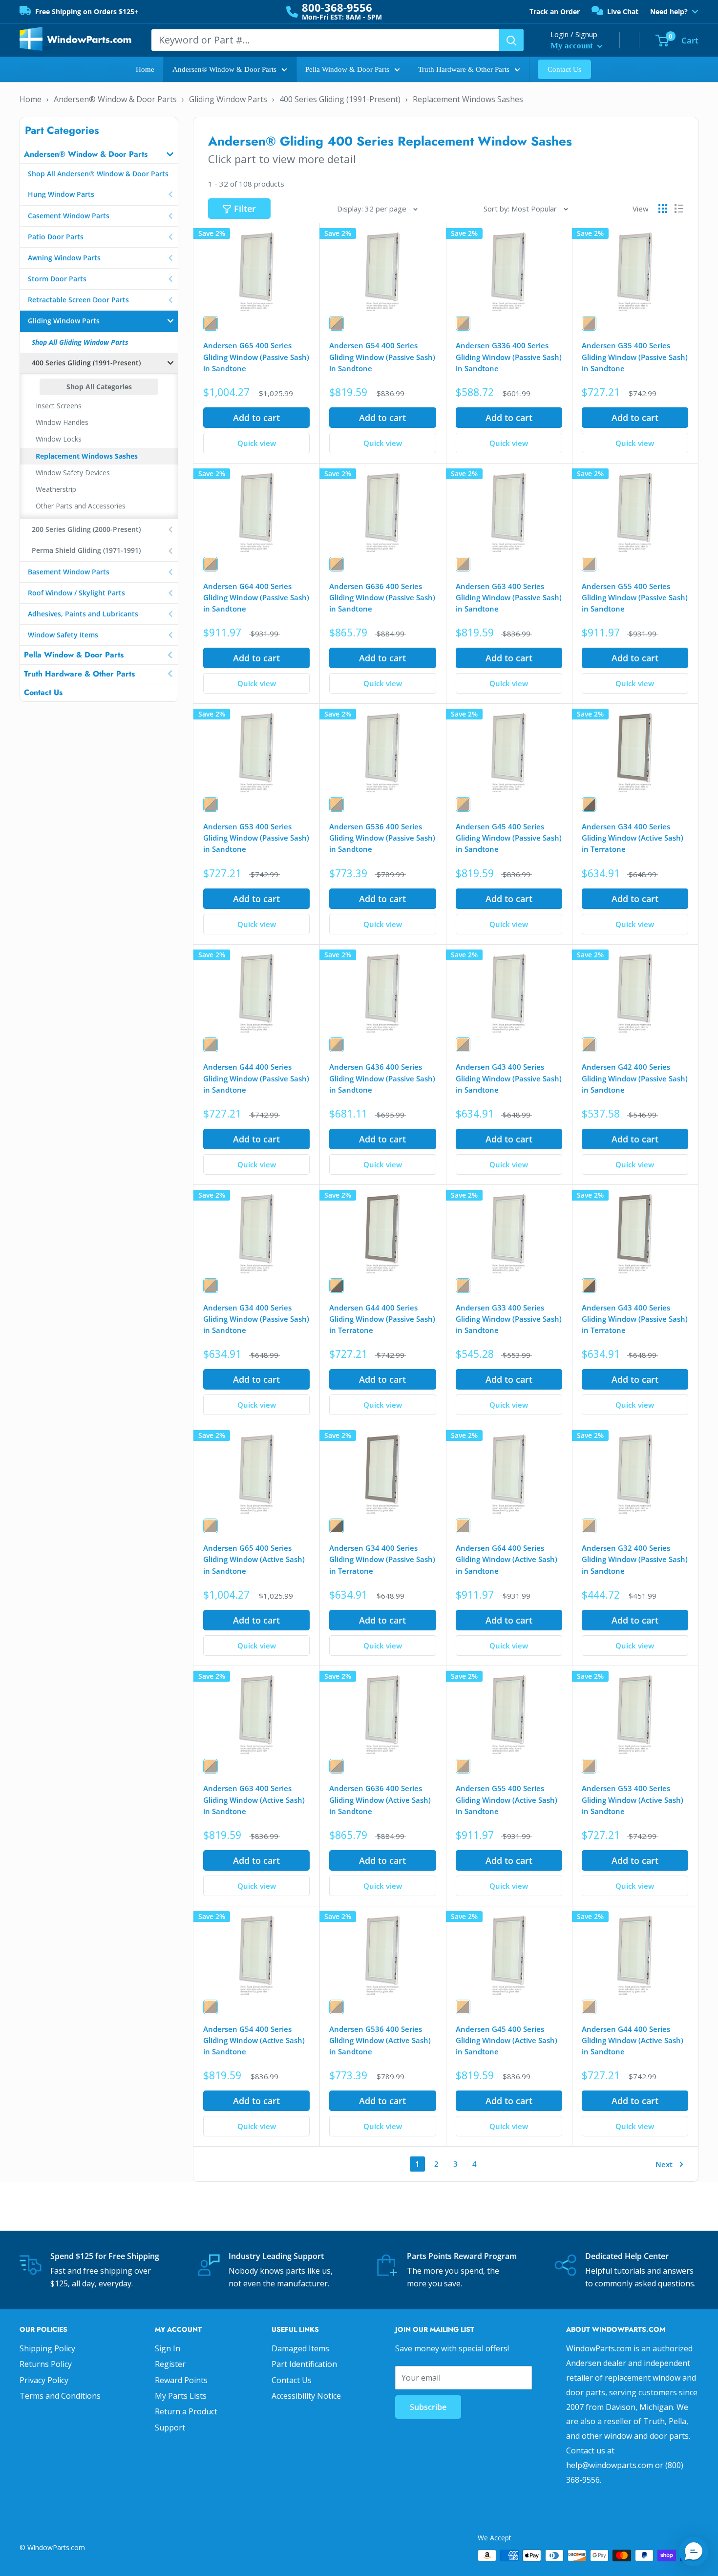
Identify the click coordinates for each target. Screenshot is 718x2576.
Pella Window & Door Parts (347, 69)
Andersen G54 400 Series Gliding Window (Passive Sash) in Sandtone (382, 357)
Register (170, 2364)
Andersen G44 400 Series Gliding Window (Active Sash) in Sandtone (633, 2040)
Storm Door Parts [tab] (57, 279)
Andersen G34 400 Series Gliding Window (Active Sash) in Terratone (633, 838)
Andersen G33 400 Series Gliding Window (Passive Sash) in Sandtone (509, 1319)
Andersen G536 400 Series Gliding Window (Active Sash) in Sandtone (380, 2040)
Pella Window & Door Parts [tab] (74, 655)
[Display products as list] (679, 209)
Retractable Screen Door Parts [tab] (78, 300)
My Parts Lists (181, 2396)
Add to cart (256, 418)
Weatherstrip (56, 489)
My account (573, 46)
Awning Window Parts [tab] (64, 258)
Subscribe (428, 2407)
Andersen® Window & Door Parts (224, 69)
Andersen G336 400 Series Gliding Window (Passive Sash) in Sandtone (509, 357)
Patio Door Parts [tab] (56, 237)
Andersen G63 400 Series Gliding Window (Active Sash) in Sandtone (254, 1800)
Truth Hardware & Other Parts (464, 69)
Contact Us (564, 69)
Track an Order (555, 11)
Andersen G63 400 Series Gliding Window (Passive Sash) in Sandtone (509, 598)
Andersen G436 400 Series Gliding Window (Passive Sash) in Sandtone (382, 1078)
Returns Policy (46, 2364)
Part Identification (304, 2364)
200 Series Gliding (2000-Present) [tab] (86, 529)
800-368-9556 (337, 7)
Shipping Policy (47, 2348)
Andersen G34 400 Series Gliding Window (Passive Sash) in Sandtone (256, 1319)
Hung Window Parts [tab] (61, 194)
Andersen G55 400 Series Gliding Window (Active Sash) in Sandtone (507, 1800)
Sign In (168, 2348)
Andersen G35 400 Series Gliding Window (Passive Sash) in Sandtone (635, 357)
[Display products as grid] (663, 209)
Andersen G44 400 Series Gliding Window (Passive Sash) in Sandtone (256, 1078)
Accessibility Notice (306, 2396)
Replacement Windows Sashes (468, 99)
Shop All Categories (99, 387)
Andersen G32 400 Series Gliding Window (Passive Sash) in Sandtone (635, 1559)
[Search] (511, 40)
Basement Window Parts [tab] (69, 572)
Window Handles (62, 422)
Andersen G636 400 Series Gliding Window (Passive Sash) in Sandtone (382, 598)
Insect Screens (59, 406)
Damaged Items (300, 2348)
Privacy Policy (44, 2380)
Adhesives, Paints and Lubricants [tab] (83, 614)
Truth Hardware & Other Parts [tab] (79, 674)
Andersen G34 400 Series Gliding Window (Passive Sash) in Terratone (382, 1559)
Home (145, 69)
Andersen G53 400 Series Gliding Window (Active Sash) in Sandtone (633, 1800)
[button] (694, 2552)
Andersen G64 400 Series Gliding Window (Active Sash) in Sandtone (507, 1559)
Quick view (257, 443)
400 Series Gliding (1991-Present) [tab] (86, 363)
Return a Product (186, 2411)
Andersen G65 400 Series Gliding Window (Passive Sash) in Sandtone (256, 357)
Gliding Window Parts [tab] (64, 321)
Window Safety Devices (73, 473)
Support (170, 2428)
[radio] (211, 323)
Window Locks (59, 439)
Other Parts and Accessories (81, 506)
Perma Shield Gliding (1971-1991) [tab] (86, 550)
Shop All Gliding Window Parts (80, 342)
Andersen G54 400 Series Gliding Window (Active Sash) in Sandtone (254, 2040)
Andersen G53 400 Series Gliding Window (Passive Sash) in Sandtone (256, 838)
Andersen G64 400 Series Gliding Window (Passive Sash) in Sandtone (256, 598)
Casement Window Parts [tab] (69, 216)
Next (664, 2164)
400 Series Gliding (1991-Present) (340, 99)
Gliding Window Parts (228, 99)
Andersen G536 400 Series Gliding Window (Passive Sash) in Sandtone (382, 838)
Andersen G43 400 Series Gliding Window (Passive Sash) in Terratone (635, 1319)
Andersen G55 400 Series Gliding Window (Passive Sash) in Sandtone (635, 598)
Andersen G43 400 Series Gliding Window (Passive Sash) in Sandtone (509, 1078)
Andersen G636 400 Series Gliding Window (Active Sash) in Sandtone (380, 1800)
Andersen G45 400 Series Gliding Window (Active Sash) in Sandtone (507, 2040)
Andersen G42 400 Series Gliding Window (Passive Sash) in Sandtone (635, 1078)
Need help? (669, 12)
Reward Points (181, 2380)
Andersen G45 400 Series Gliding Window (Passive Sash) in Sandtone (509, 838)
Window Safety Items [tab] (63, 635)
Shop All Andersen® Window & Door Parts (98, 174)
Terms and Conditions (60, 2396)
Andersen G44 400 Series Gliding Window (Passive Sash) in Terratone (382, 1319)
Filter (245, 209)
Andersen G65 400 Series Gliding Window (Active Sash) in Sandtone (254, 1559)
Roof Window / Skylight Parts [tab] (76, 593)
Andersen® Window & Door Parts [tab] (86, 154)
